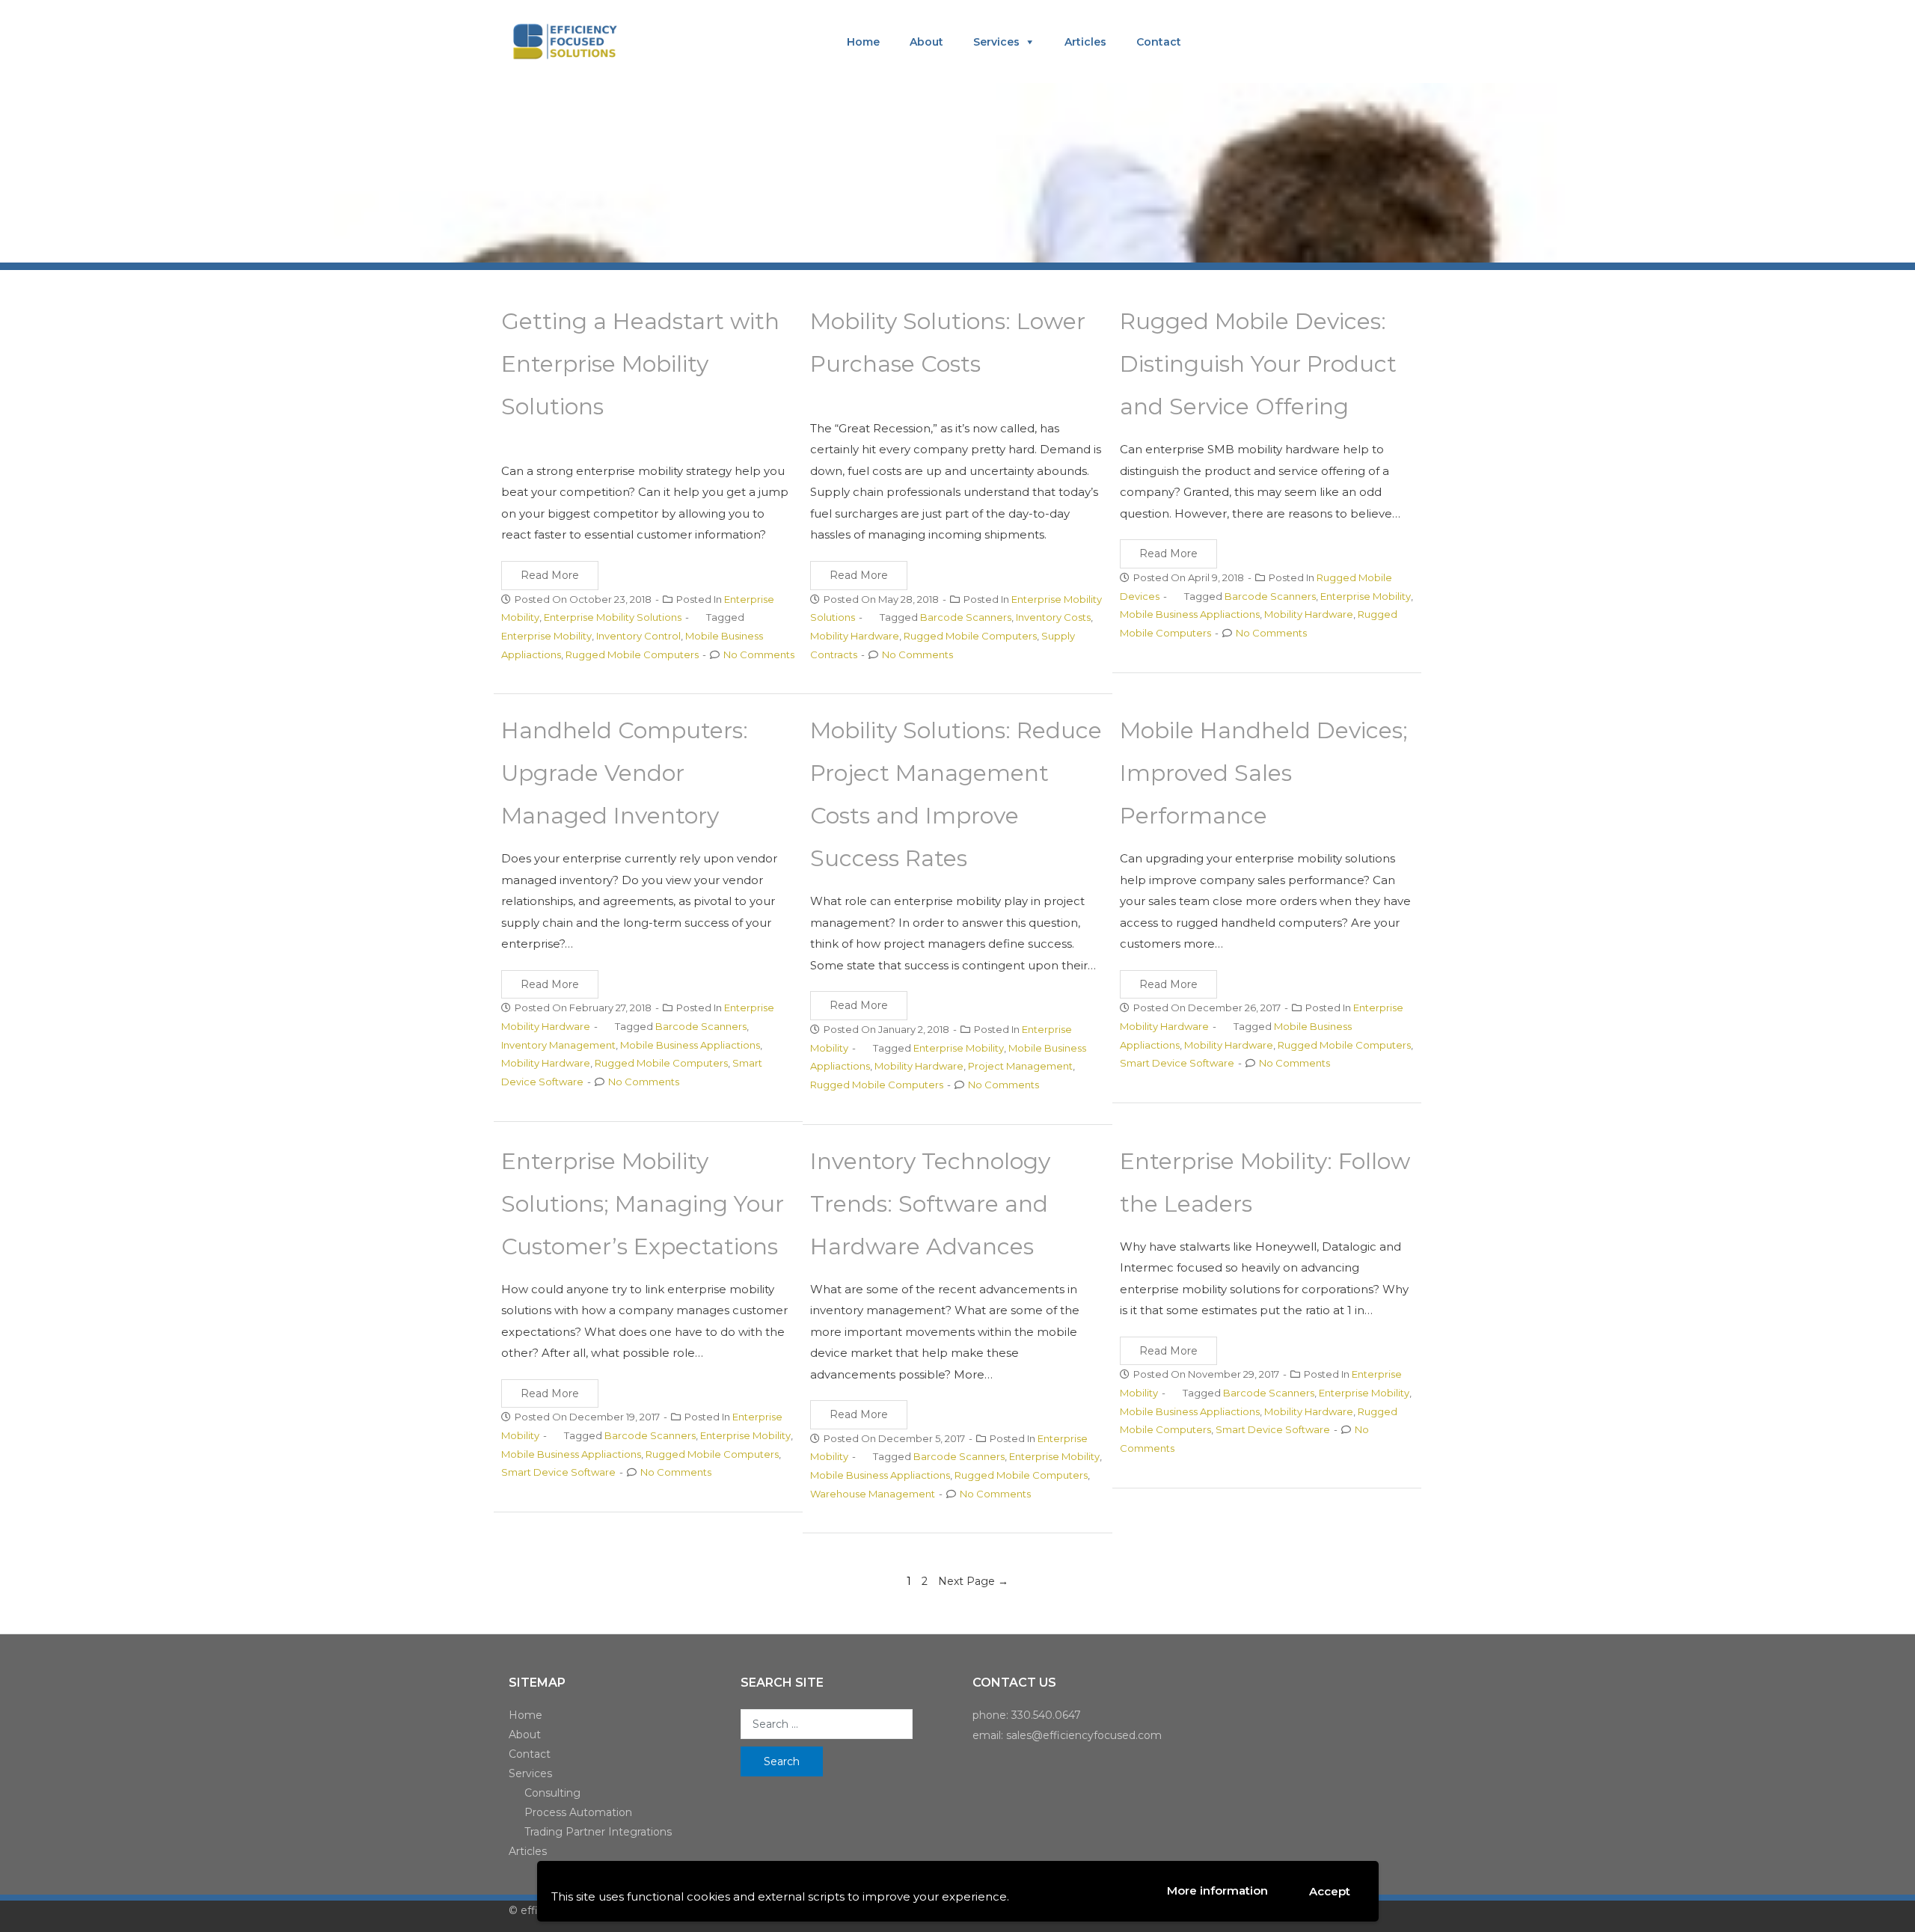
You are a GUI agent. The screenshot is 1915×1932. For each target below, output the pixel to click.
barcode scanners (966, 617)
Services (996, 42)
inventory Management (558, 1045)
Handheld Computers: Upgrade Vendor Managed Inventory (625, 773)
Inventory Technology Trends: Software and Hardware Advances (930, 1204)
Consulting (552, 1793)
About (926, 42)
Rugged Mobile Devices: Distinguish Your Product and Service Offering (1258, 364)
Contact (1159, 42)
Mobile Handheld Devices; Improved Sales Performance (1264, 773)
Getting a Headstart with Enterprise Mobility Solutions (640, 364)
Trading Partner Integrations (598, 1832)
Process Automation (578, 1812)
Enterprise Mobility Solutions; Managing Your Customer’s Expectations (643, 1204)
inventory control (638, 636)
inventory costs (1053, 617)
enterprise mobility (546, 636)
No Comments (759, 654)
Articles (1085, 42)
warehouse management (873, 1494)
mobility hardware (855, 636)
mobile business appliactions (1190, 614)
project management (1020, 1066)
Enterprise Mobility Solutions (613, 617)
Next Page (973, 1581)
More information (1217, 1890)
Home (863, 42)
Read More (550, 575)
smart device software (1177, 1063)
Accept (1330, 1891)
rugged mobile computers (632, 654)
